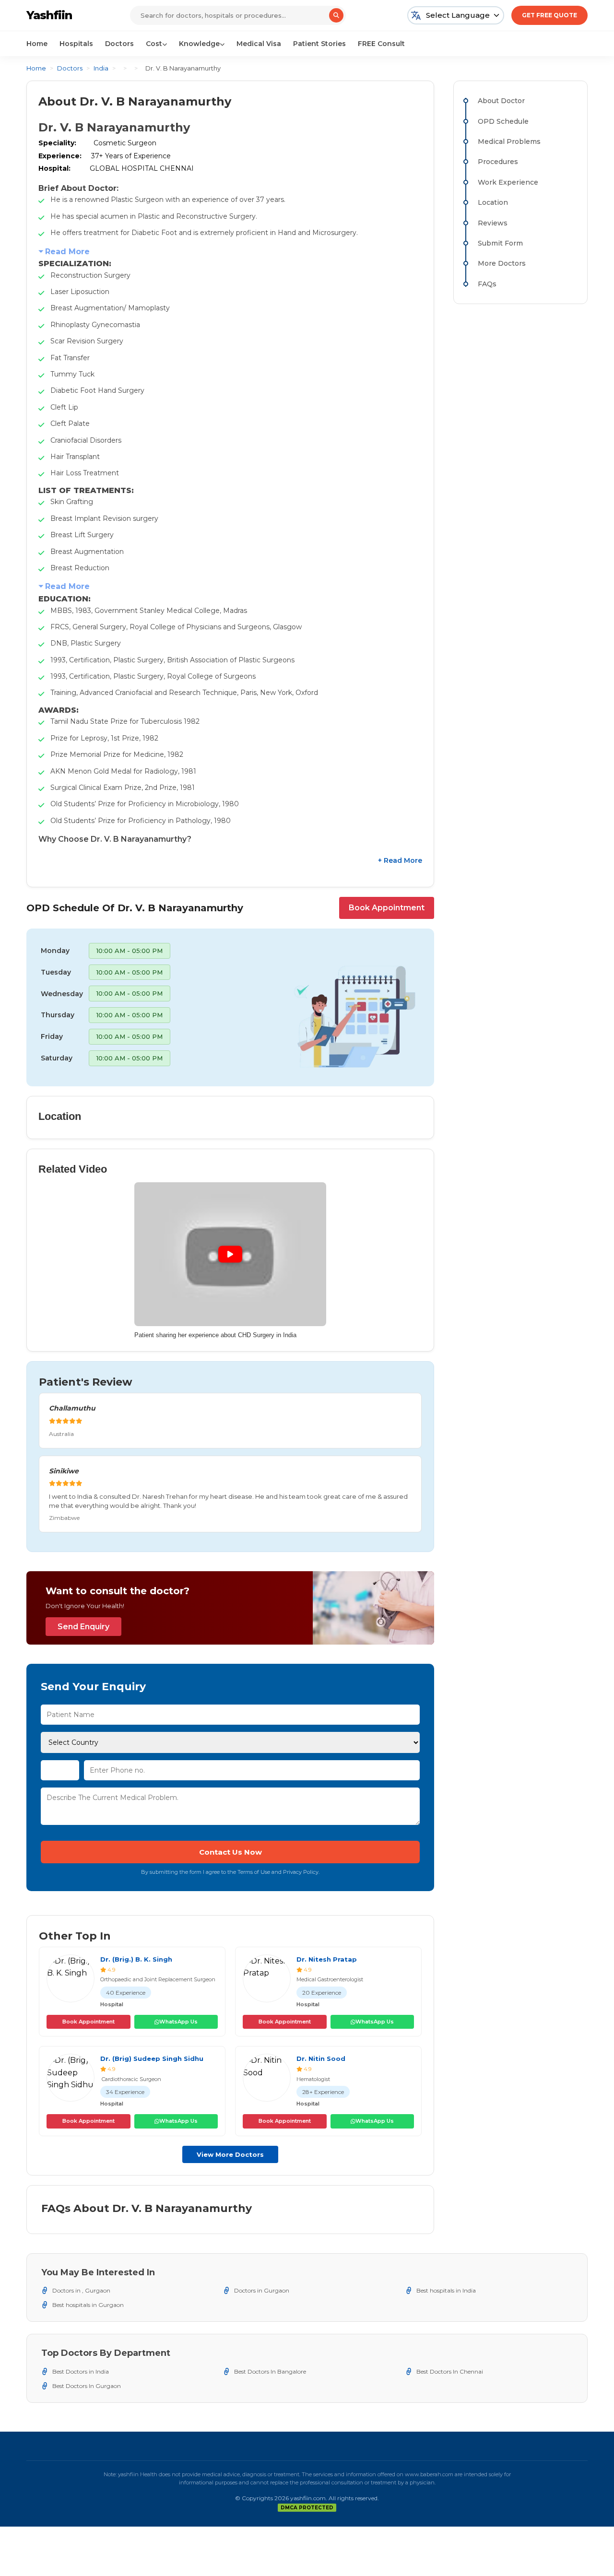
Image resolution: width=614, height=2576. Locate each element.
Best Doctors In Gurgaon (87, 2386)
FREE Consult (381, 44)
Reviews (493, 223)
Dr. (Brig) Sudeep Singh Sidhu (152, 2058)
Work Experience (508, 182)
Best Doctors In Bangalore (270, 2371)
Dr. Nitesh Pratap (327, 1959)
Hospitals (76, 44)
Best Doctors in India (81, 2371)
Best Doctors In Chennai (450, 2371)
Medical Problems (509, 141)
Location (493, 202)
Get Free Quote (549, 15)
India (101, 68)
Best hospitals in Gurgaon (88, 2305)
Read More (67, 252)
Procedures (498, 162)
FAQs (487, 284)
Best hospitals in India (446, 2290)
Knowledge (199, 44)
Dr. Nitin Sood (321, 2058)
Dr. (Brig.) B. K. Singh (136, 1959)
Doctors (119, 44)
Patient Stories (319, 44)
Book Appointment (387, 908)
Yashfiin (49, 15)
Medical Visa (259, 44)
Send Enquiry (83, 1627)
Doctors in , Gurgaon (81, 2290)
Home (37, 44)
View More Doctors (230, 2154)
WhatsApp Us (178, 2022)
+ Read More (400, 860)
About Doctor (501, 101)
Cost (154, 44)
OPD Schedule (503, 121)
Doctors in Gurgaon (262, 2290)
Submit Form (500, 243)
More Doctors (502, 263)
